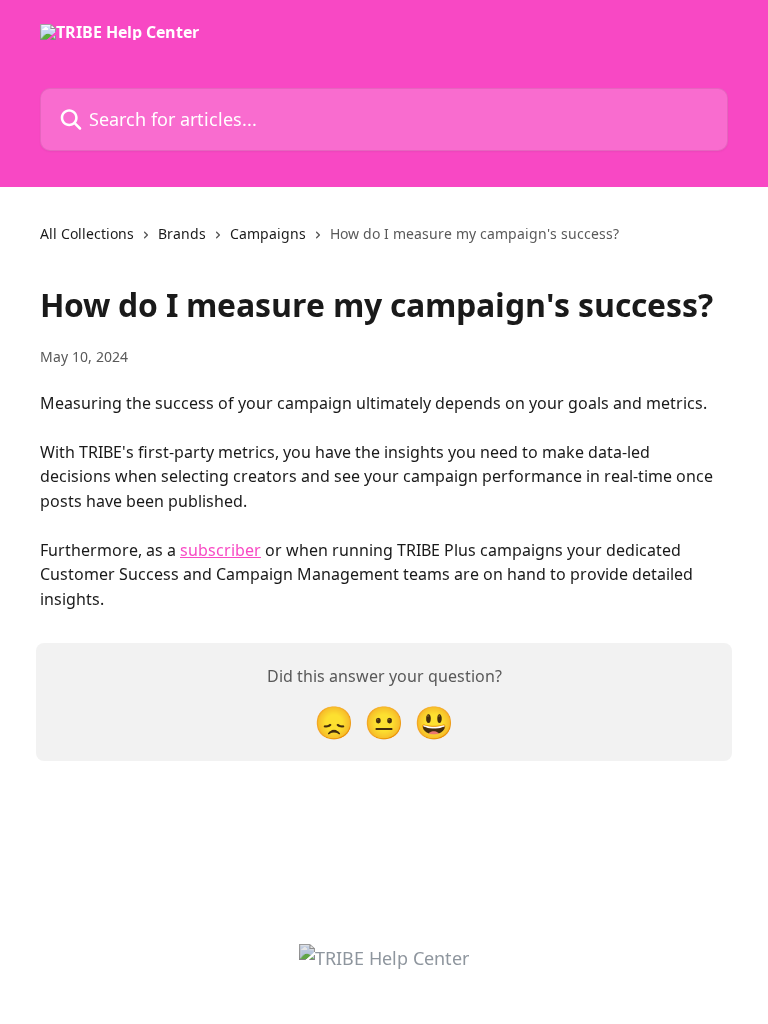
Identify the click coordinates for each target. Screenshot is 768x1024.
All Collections (87, 233)
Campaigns (268, 233)
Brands (182, 233)
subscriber (220, 550)
